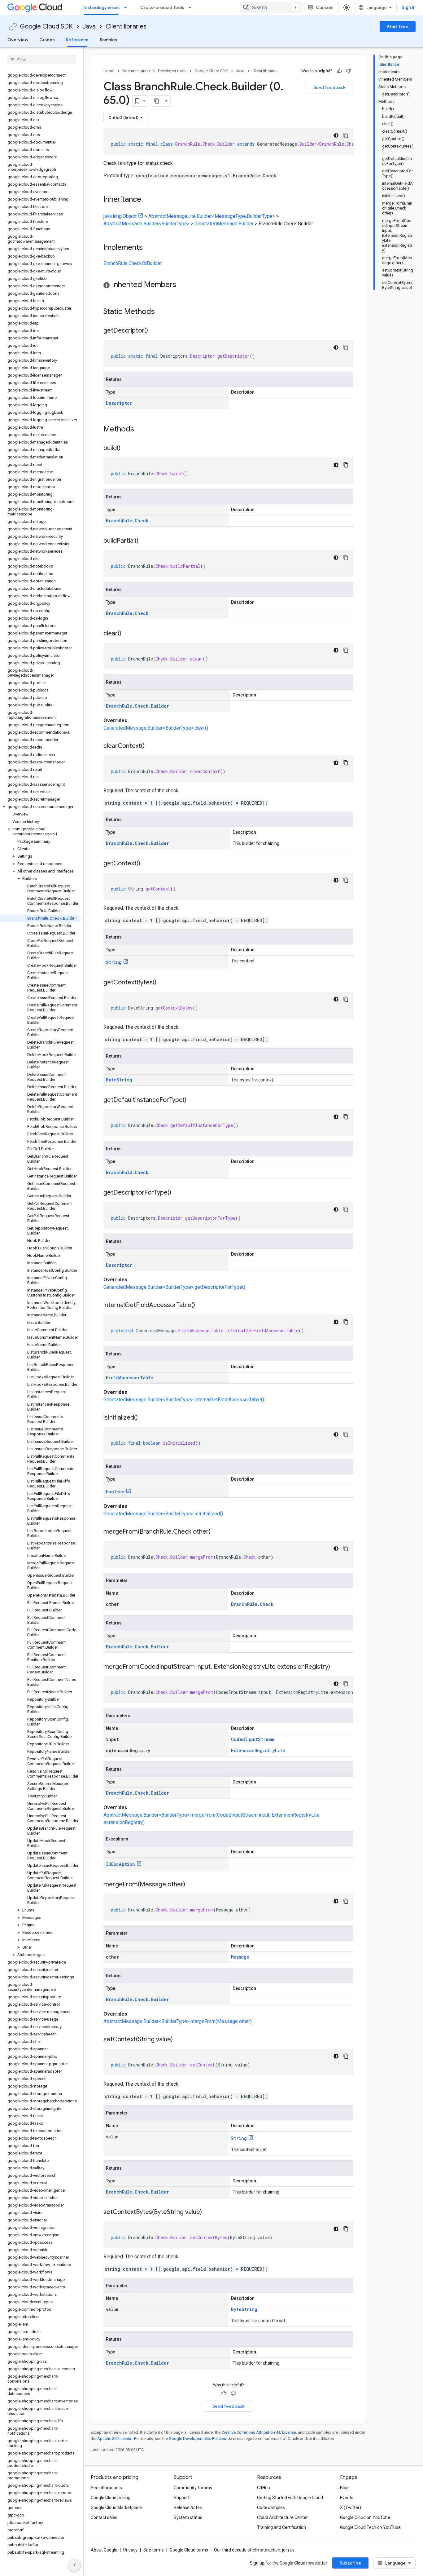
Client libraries (126, 27)
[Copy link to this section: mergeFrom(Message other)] (191, 1885)
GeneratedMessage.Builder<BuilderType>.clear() (156, 728)
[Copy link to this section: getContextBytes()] (163, 983)
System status (188, 2517)
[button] (40, 807)
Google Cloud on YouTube (365, 2517)
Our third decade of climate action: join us (254, 2550)
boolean (115, 1492)
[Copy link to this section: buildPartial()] (145, 541)
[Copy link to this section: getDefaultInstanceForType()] (193, 1100)
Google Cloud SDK (46, 27)
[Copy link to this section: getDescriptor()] (154, 331)
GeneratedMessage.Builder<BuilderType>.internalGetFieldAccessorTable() (184, 1400)
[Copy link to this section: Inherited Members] (182, 285)
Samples (109, 40)
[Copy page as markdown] (157, 101)
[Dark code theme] (336, 135)
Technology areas (101, 7)
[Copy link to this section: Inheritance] (147, 200)
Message (240, 1957)
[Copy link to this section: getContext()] (146, 864)
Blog (344, 2488)
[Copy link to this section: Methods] (142, 430)
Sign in (409, 7)
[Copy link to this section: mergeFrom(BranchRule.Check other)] (217, 1532)
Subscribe (350, 2563)
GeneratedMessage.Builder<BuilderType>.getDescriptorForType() (174, 1287)
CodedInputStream (252, 1739)
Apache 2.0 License (115, 2439)
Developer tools (172, 71)
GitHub (264, 2488)
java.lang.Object (120, 216)
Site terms (154, 2550)
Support (182, 2498)
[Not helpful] (349, 71)
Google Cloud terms (189, 2550)
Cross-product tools (162, 7)
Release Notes (188, 2508)
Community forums (193, 2488)
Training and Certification (281, 2527)
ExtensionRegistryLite (258, 1750)
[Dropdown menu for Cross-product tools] (192, 7)
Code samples (271, 2508)
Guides (47, 40)
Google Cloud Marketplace (116, 2508)
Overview (18, 40)
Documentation (136, 71)
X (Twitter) (351, 2508)
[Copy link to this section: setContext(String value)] (179, 2040)
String (114, 962)
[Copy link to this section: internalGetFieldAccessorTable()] (201, 1306)
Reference (77, 40)
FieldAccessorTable (130, 1378)
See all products (106, 2488)
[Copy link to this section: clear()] (128, 634)
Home (109, 71)
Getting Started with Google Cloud (290, 2498)
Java (89, 27)
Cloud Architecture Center (282, 2517)
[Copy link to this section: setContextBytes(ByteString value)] (208, 2212)
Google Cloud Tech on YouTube (370, 2527)
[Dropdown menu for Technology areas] (127, 7)
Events (347, 2498)
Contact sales (104, 2517)
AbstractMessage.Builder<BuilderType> (146, 224)
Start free (398, 27)
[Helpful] (339, 71)
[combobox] (271, 7)
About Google (104, 2550)
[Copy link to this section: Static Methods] (163, 312)
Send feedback (329, 87)
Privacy (130, 2550)
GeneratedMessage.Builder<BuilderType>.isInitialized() (163, 1514)
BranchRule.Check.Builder (137, 706)
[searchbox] (42, 60)
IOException (120, 1864)
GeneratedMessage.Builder (224, 224)
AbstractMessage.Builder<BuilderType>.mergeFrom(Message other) (178, 2021)
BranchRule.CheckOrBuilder (133, 263)
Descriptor (119, 403)
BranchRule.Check (127, 521)
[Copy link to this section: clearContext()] (151, 746)
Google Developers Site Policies (197, 2439)
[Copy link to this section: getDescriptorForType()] (177, 1193)
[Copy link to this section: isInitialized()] (144, 1418)
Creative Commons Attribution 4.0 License (259, 2432)
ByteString (119, 1080)
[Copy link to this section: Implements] (149, 248)
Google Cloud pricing (111, 2498)
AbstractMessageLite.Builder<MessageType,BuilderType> (212, 216)
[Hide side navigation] (75, 2565)
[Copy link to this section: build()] (127, 448)
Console (325, 7)
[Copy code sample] (346, 135)
